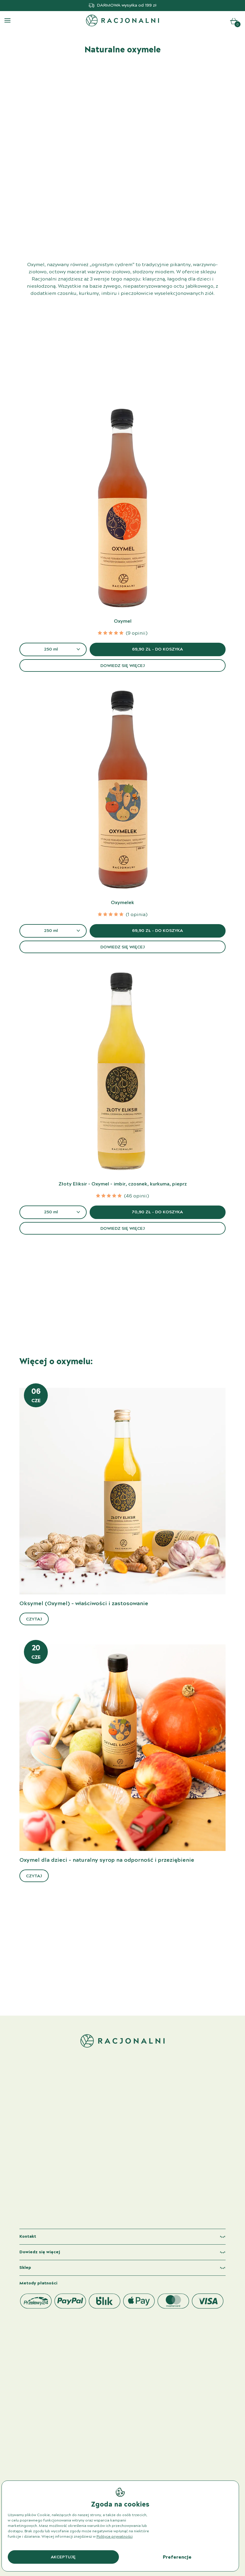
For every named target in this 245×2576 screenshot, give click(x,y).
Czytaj (34, 1619)
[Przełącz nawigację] (7, 20)
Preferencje (177, 2557)
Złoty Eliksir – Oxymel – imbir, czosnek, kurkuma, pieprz (123, 1184)
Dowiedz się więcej (123, 666)
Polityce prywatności (115, 2537)
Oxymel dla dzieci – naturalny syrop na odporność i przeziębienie (107, 1860)
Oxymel (123, 621)
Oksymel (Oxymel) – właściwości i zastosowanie (84, 1604)
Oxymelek (122, 903)
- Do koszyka (157, 649)
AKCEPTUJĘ (63, 2557)
